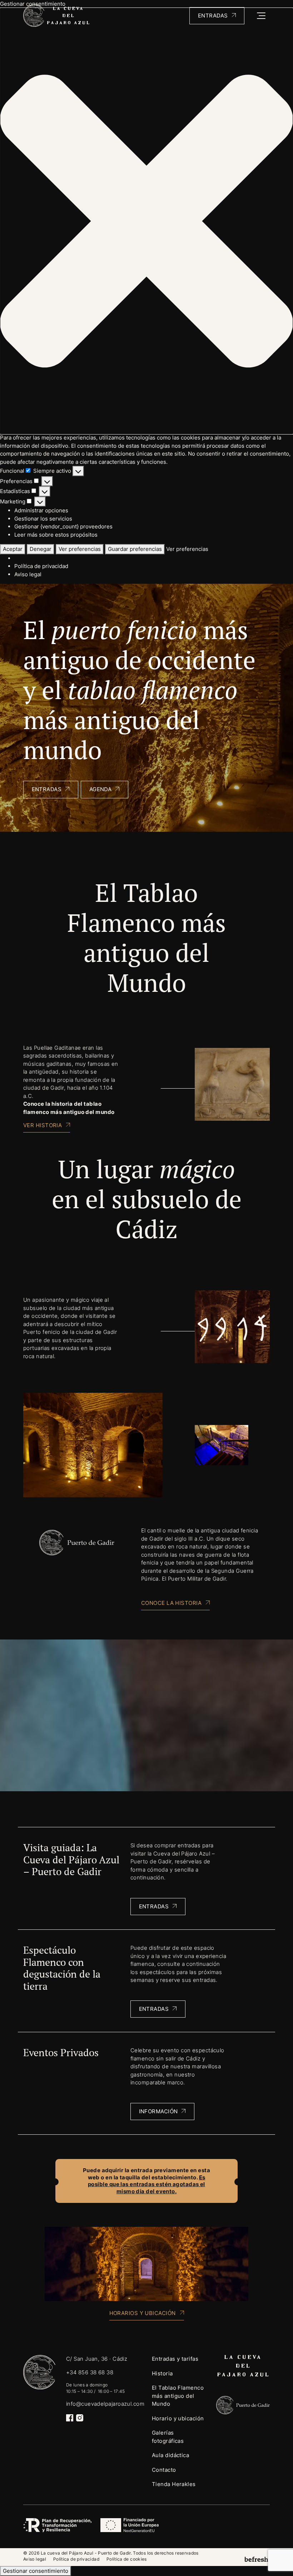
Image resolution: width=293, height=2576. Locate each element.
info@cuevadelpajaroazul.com (105, 2404)
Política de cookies (127, 2559)
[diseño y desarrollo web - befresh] (257, 2559)
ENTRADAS (154, 1906)
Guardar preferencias (135, 549)
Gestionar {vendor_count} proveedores (63, 526)
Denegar (41, 549)
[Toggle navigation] (261, 16)
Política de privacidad (41, 566)
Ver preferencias (80, 549)
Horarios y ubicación (143, 2313)
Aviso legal (28, 574)
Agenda (101, 789)
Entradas (213, 16)
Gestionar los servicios (43, 519)
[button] (146, 221)
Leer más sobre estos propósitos (56, 535)
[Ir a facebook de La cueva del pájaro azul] (70, 2418)
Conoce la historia (171, 1603)
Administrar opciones (41, 510)
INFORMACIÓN (158, 2111)
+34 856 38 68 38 (90, 2372)
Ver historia (43, 1125)
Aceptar (13, 549)
